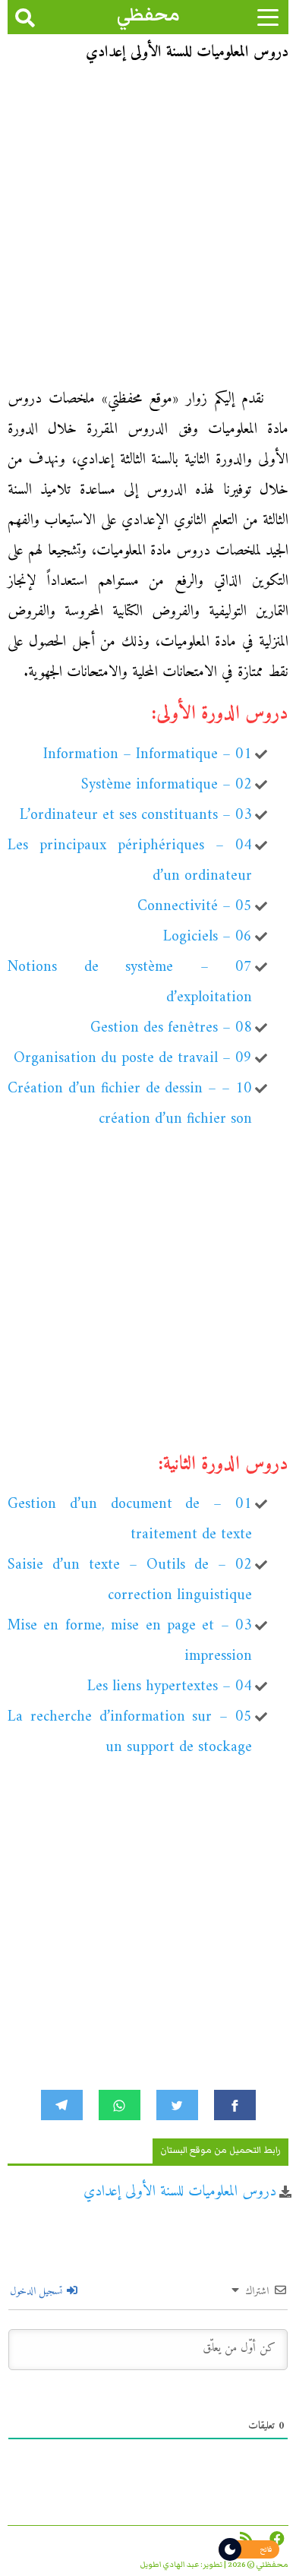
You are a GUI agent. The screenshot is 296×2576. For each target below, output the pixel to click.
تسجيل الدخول (38, 2292)
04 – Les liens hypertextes (170, 1687)
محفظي (148, 15)
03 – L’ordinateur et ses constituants (136, 815)
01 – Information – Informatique (148, 755)
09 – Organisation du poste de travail (133, 1059)
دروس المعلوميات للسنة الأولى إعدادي (180, 2192)
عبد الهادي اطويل (170, 2565)
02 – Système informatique (167, 785)
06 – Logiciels (208, 937)
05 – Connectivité (195, 907)
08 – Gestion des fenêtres (171, 1028)
